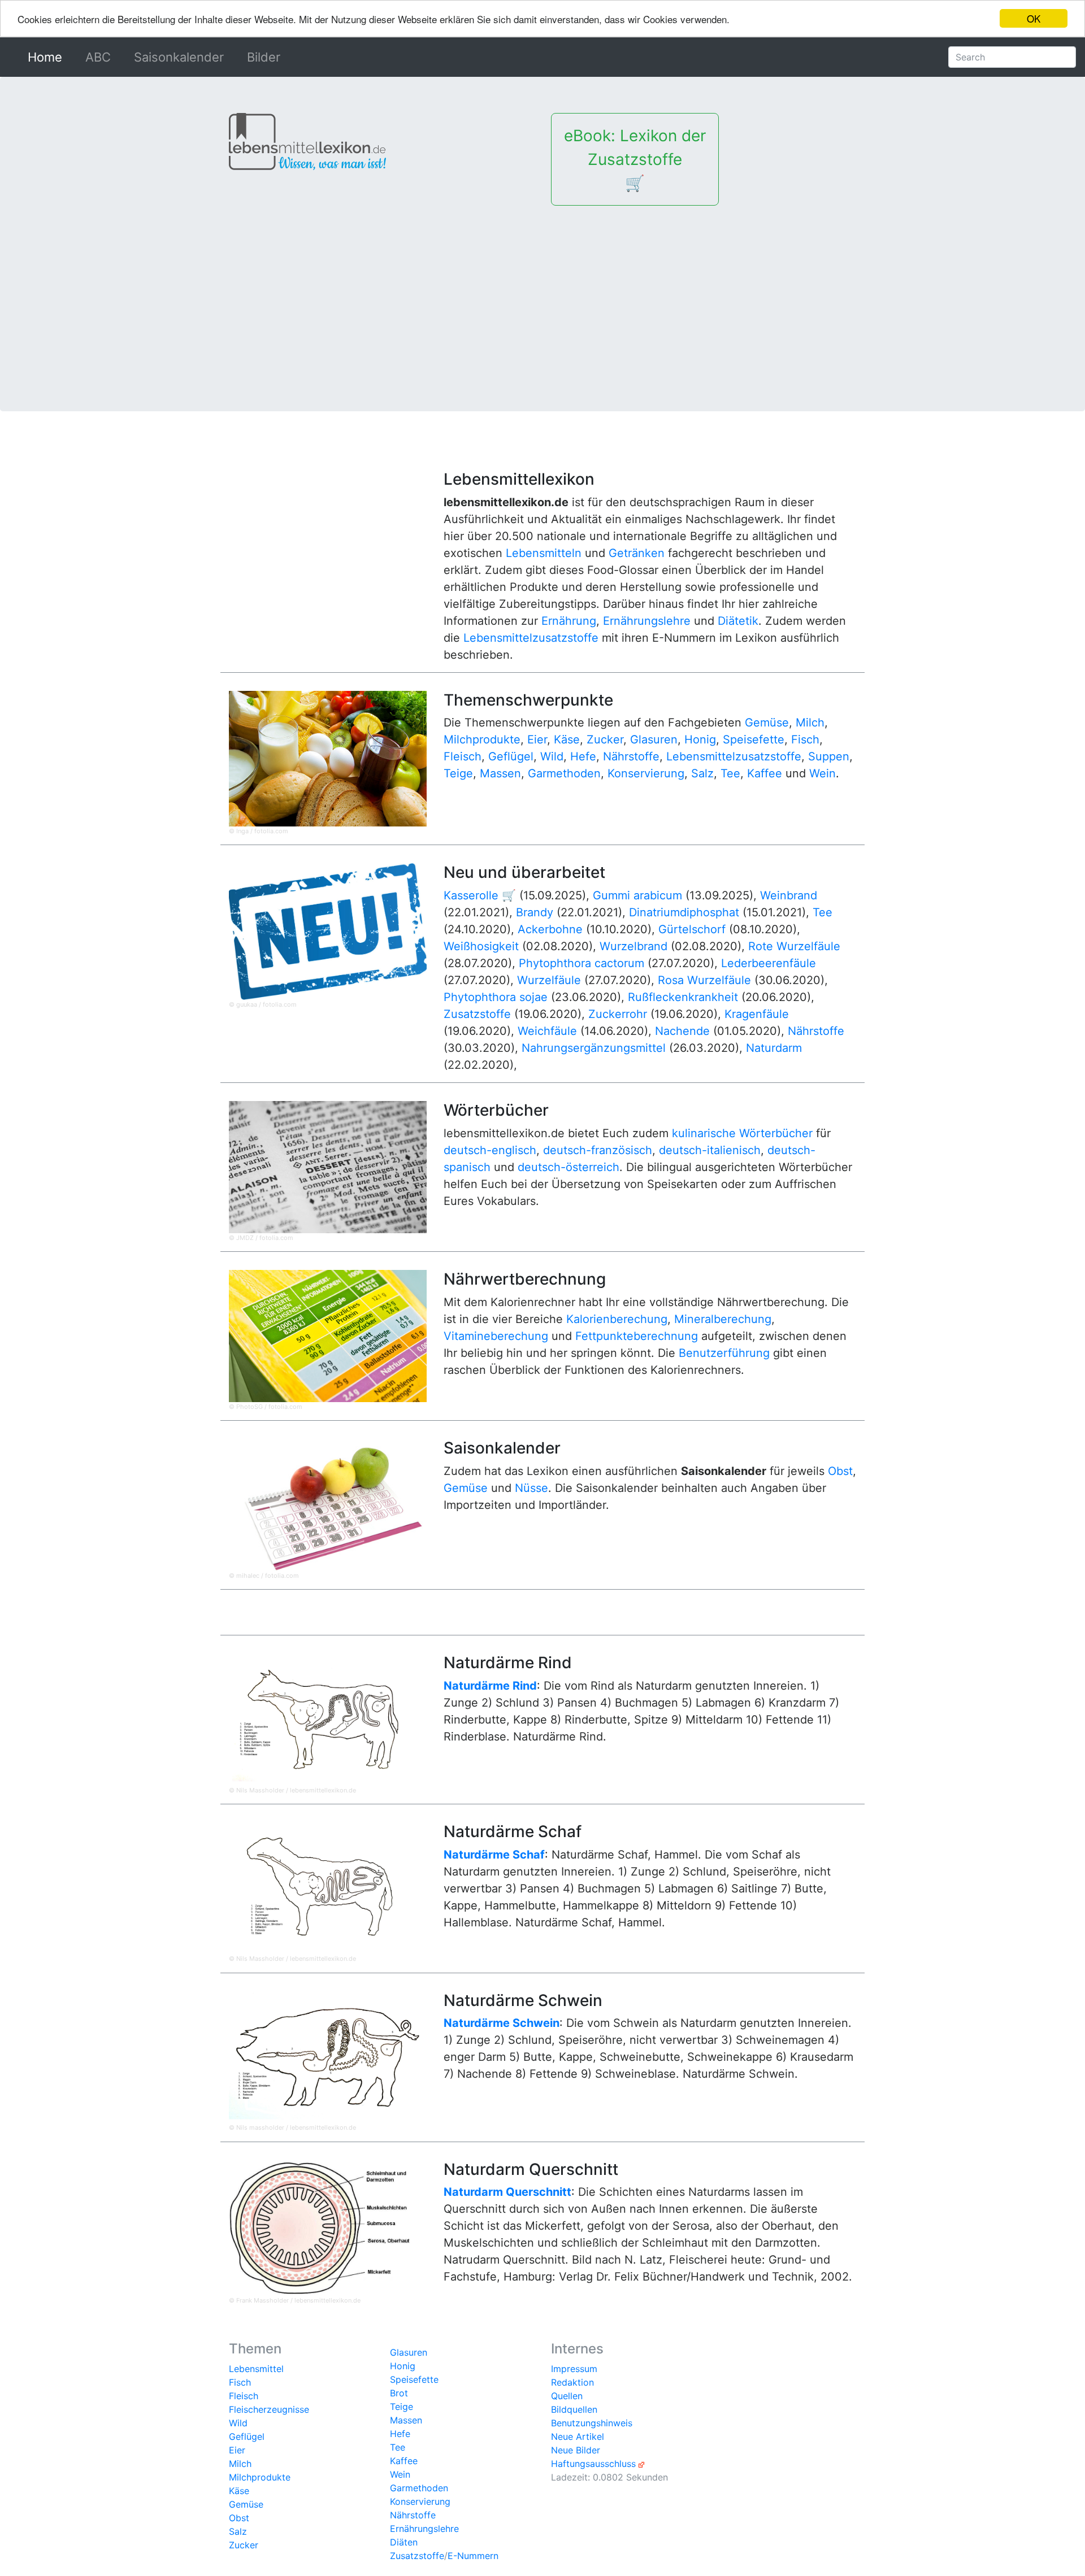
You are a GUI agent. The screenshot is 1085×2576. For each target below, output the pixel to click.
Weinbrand (789, 895)
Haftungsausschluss (593, 2464)
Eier (537, 739)
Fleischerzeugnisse (269, 2409)
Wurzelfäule (549, 980)
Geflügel (511, 756)
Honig (700, 739)
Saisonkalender (179, 57)
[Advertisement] (542, 290)
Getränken (637, 553)
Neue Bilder (576, 2450)
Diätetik (738, 621)
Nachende (682, 1031)
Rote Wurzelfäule (794, 946)
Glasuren (654, 739)
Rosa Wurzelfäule (704, 980)
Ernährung (569, 621)
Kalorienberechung (617, 1319)
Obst (840, 1471)
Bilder (264, 57)
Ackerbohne (550, 929)
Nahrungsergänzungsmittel (594, 1048)
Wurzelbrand (633, 946)
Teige (458, 773)
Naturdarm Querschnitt (507, 2192)
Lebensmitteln (544, 553)
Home (47, 57)
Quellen (567, 2396)
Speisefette (754, 739)
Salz (702, 773)
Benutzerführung (724, 1353)
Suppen (829, 756)
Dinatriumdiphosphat (684, 912)
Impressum (574, 2369)
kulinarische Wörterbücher (742, 1133)
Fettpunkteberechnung (637, 1336)
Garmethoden (564, 773)
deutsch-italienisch (710, 1150)
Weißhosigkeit (481, 946)
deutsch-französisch (598, 1150)
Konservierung (646, 773)
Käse (567, 739)
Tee (730, 773)
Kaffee (765, 773)
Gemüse (767, 723)
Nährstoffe (631, 756)
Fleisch (463, 756)
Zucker (605, 739)
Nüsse (531, 1488)
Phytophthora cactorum (581, 963)
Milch (810, 723)
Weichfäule (547, 1031)
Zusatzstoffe (477, 1014)
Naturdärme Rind (490, 1686)
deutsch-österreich (568, 1167)
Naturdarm (774, 1048)
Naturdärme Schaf (494, 1855)
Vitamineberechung (496, 1336)
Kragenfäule (757, 1014)
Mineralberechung (723, 1319)
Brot (399, 2393)
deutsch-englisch (490, 1150)
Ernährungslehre (647, 621)
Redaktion (572, 2382)
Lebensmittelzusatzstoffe (531, 638)
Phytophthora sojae (496, 997)
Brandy (535, 912)
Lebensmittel (256, 2369)
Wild (552, 756)
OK (1034, 18)
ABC (98, 57)
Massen (500, 773)
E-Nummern (473, 2556)
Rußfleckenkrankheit (683, 997)
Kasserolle (471, 895)
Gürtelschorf (692, 929)
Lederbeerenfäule (769, 963)
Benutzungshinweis (592, 2423)
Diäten (404, 2542)
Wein (823, 773)
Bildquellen (574, 2409)
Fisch (805, 739)
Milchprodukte (482, 739)
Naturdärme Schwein (502, 2023)
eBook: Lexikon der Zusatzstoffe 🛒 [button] (635, 159)
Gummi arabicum (637, 895)
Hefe (583, 756)
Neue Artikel (578, 2436)
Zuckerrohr (618, 1014)
